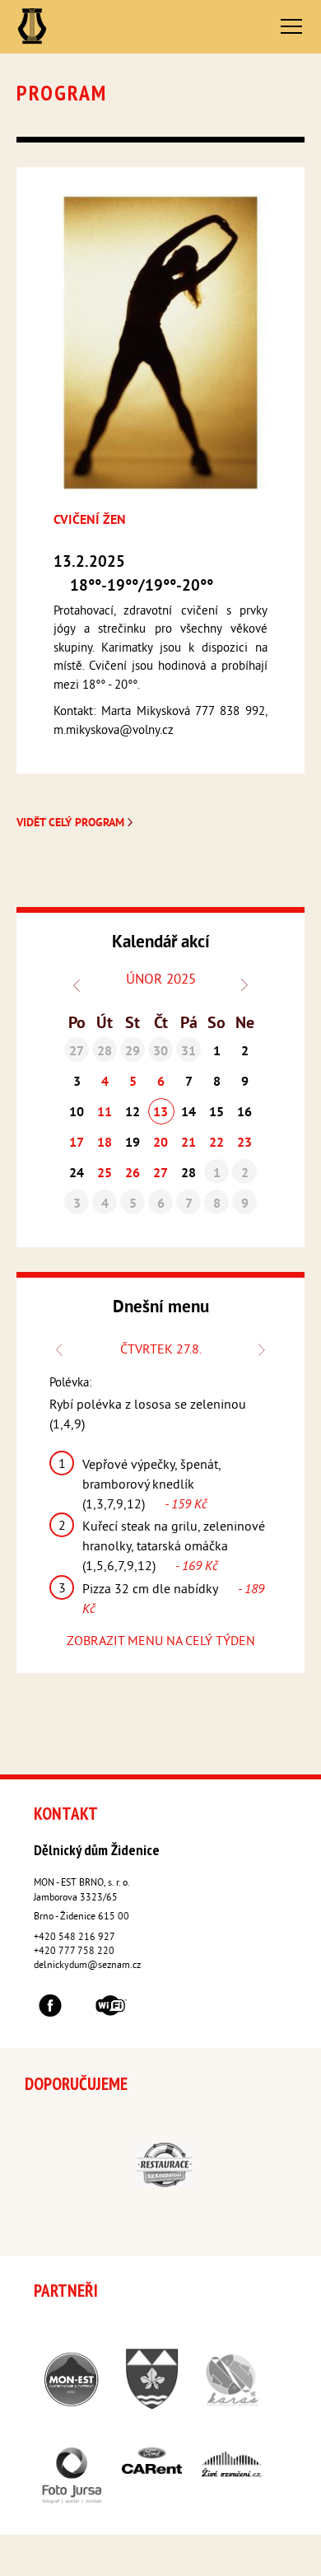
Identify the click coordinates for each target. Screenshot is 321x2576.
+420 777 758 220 (74, 1952)
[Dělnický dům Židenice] (32, 27)
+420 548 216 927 (74, 1938)
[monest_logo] (137, 823)
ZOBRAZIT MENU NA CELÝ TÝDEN (161, 1642)
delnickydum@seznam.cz (87, 1966)
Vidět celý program (72, 823)
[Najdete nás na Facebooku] (50, 2008)
